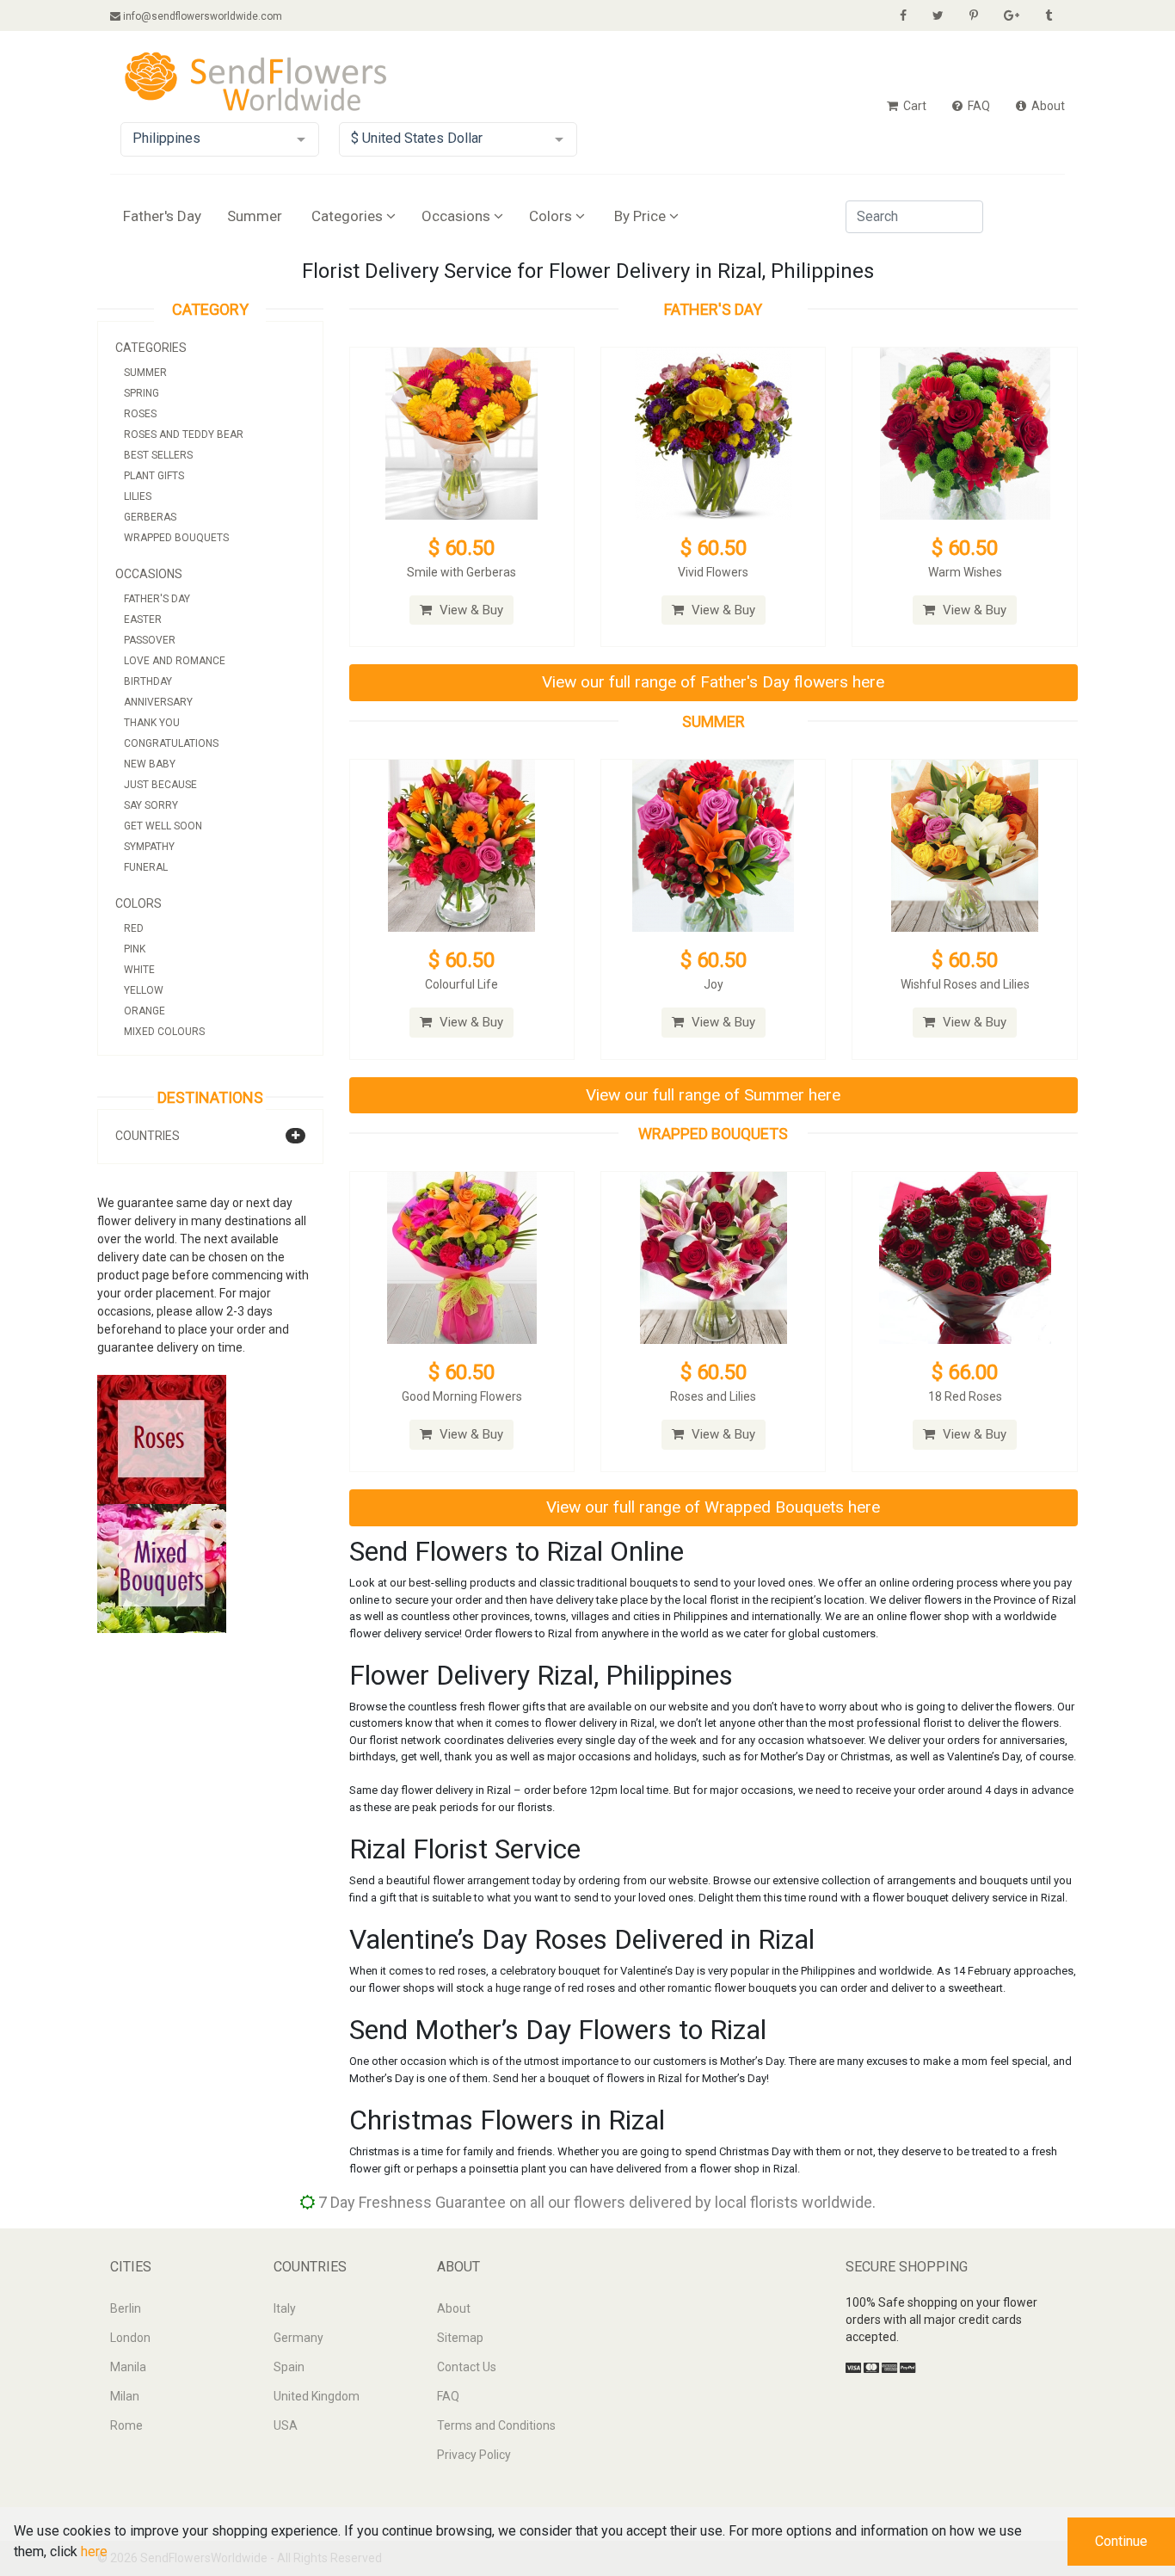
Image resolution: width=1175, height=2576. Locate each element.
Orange (145, 1011)
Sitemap (460, 2338)
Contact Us (467, 2367)
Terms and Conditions (496, 2425)
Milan (125, 2396)
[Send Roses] (162, 1439)
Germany (298, 2338)
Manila (128, 2367)
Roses (140, 414)
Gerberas (150, 517)
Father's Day (162, 216)
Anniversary (158, 702)
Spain (289, 2367)
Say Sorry (151, 805)
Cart (914, 106)
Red (134, 928)
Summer (255, 216)
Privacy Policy (474, 2455)
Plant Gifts (154, 476)
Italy (285, 2308)
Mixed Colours (164, 1032)
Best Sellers (158, 455)
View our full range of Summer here (713, 1095)
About (1047, 106)
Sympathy (149, 847)
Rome (126, 2425)
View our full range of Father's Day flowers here (713, 682)
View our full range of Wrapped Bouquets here (713, 1507)
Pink (135, 949)
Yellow (144, 990)
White (139, 970)
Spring (141, 393)
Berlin (126, 2308)
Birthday (148, 681)
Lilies (138, 496)
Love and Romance (175, 661)
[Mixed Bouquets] (162, 1568)
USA (286, 2425)
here (94, 2551)
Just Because (160, 785)
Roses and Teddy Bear (184, 434)
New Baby (150, 764)
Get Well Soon (163, 826)
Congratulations (171, 743)
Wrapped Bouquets (176, 538)
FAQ (978, 106)
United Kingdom (317, 2396)
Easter (143, 619)
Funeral (146, 867)
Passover (150, 640)
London (130, 2338)
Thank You (152, 723)
